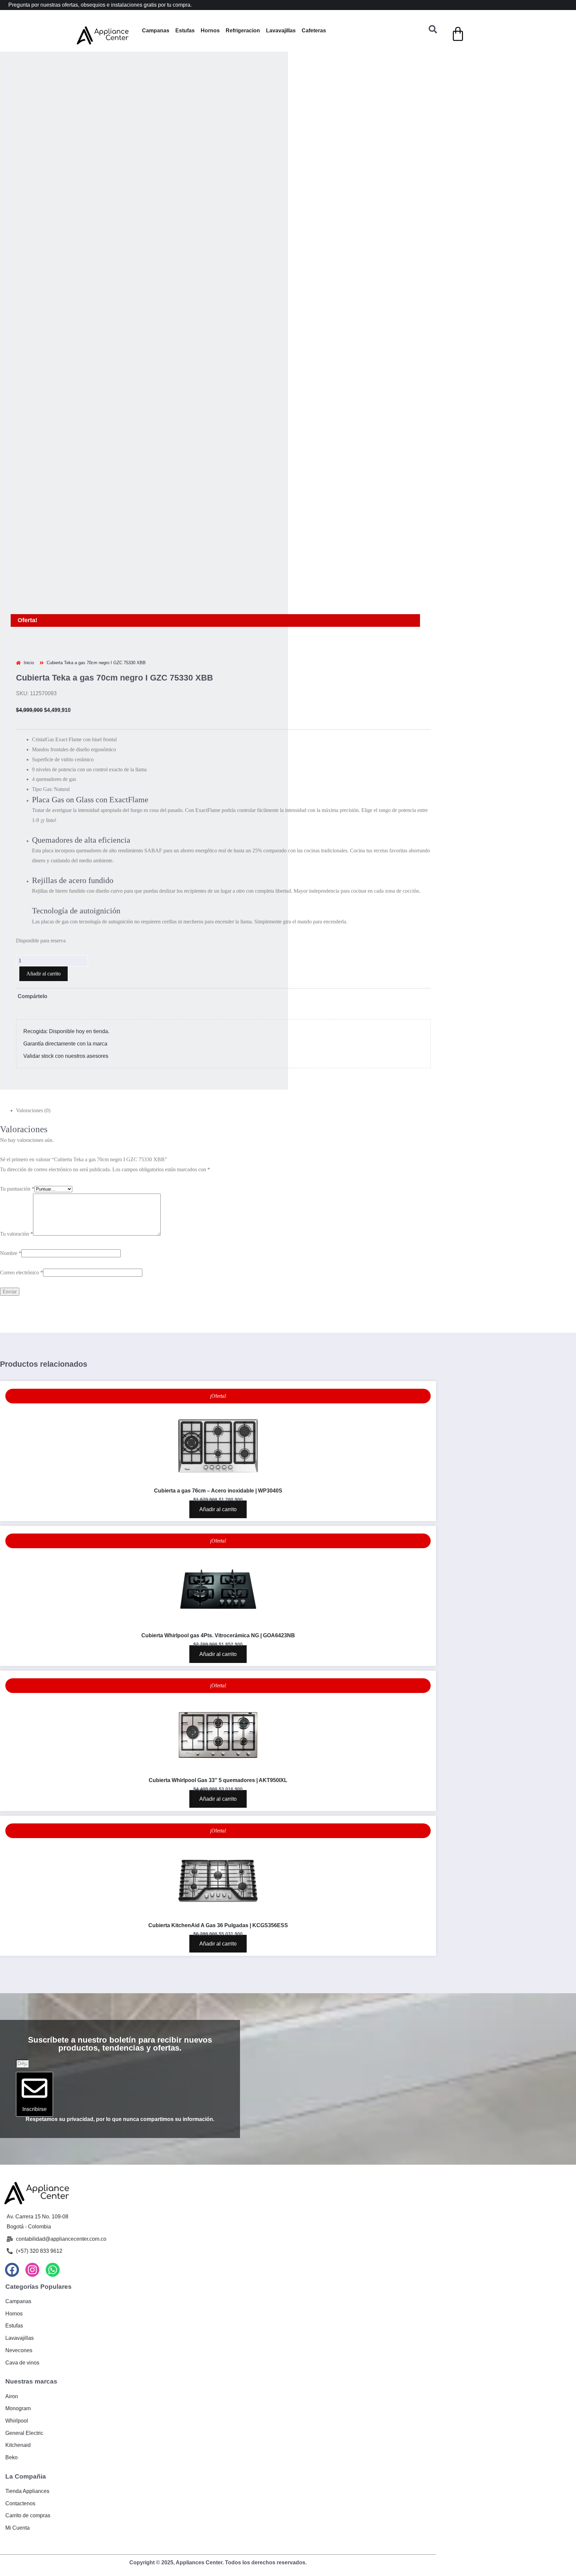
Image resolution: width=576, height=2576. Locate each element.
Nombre (11, 963)
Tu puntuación (17, 879)
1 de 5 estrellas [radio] (15, 889)
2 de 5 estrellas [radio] (48, 889)
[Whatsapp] (53, 1979)
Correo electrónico (21, 982)
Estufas (185, 31)
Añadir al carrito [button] (218, 1219)
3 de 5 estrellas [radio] (80, 889)
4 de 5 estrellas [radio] (112, 889)
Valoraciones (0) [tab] (33, 801)
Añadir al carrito (43, 664)
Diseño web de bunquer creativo (218, 2277)
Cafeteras (314, 31)
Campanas (156, 31)
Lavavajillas (281, 31)
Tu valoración (16, 943)
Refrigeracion (243, 31)
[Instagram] (32, 1979)
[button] (9, 78)
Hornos (210, 31)
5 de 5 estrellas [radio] (145, 889)
